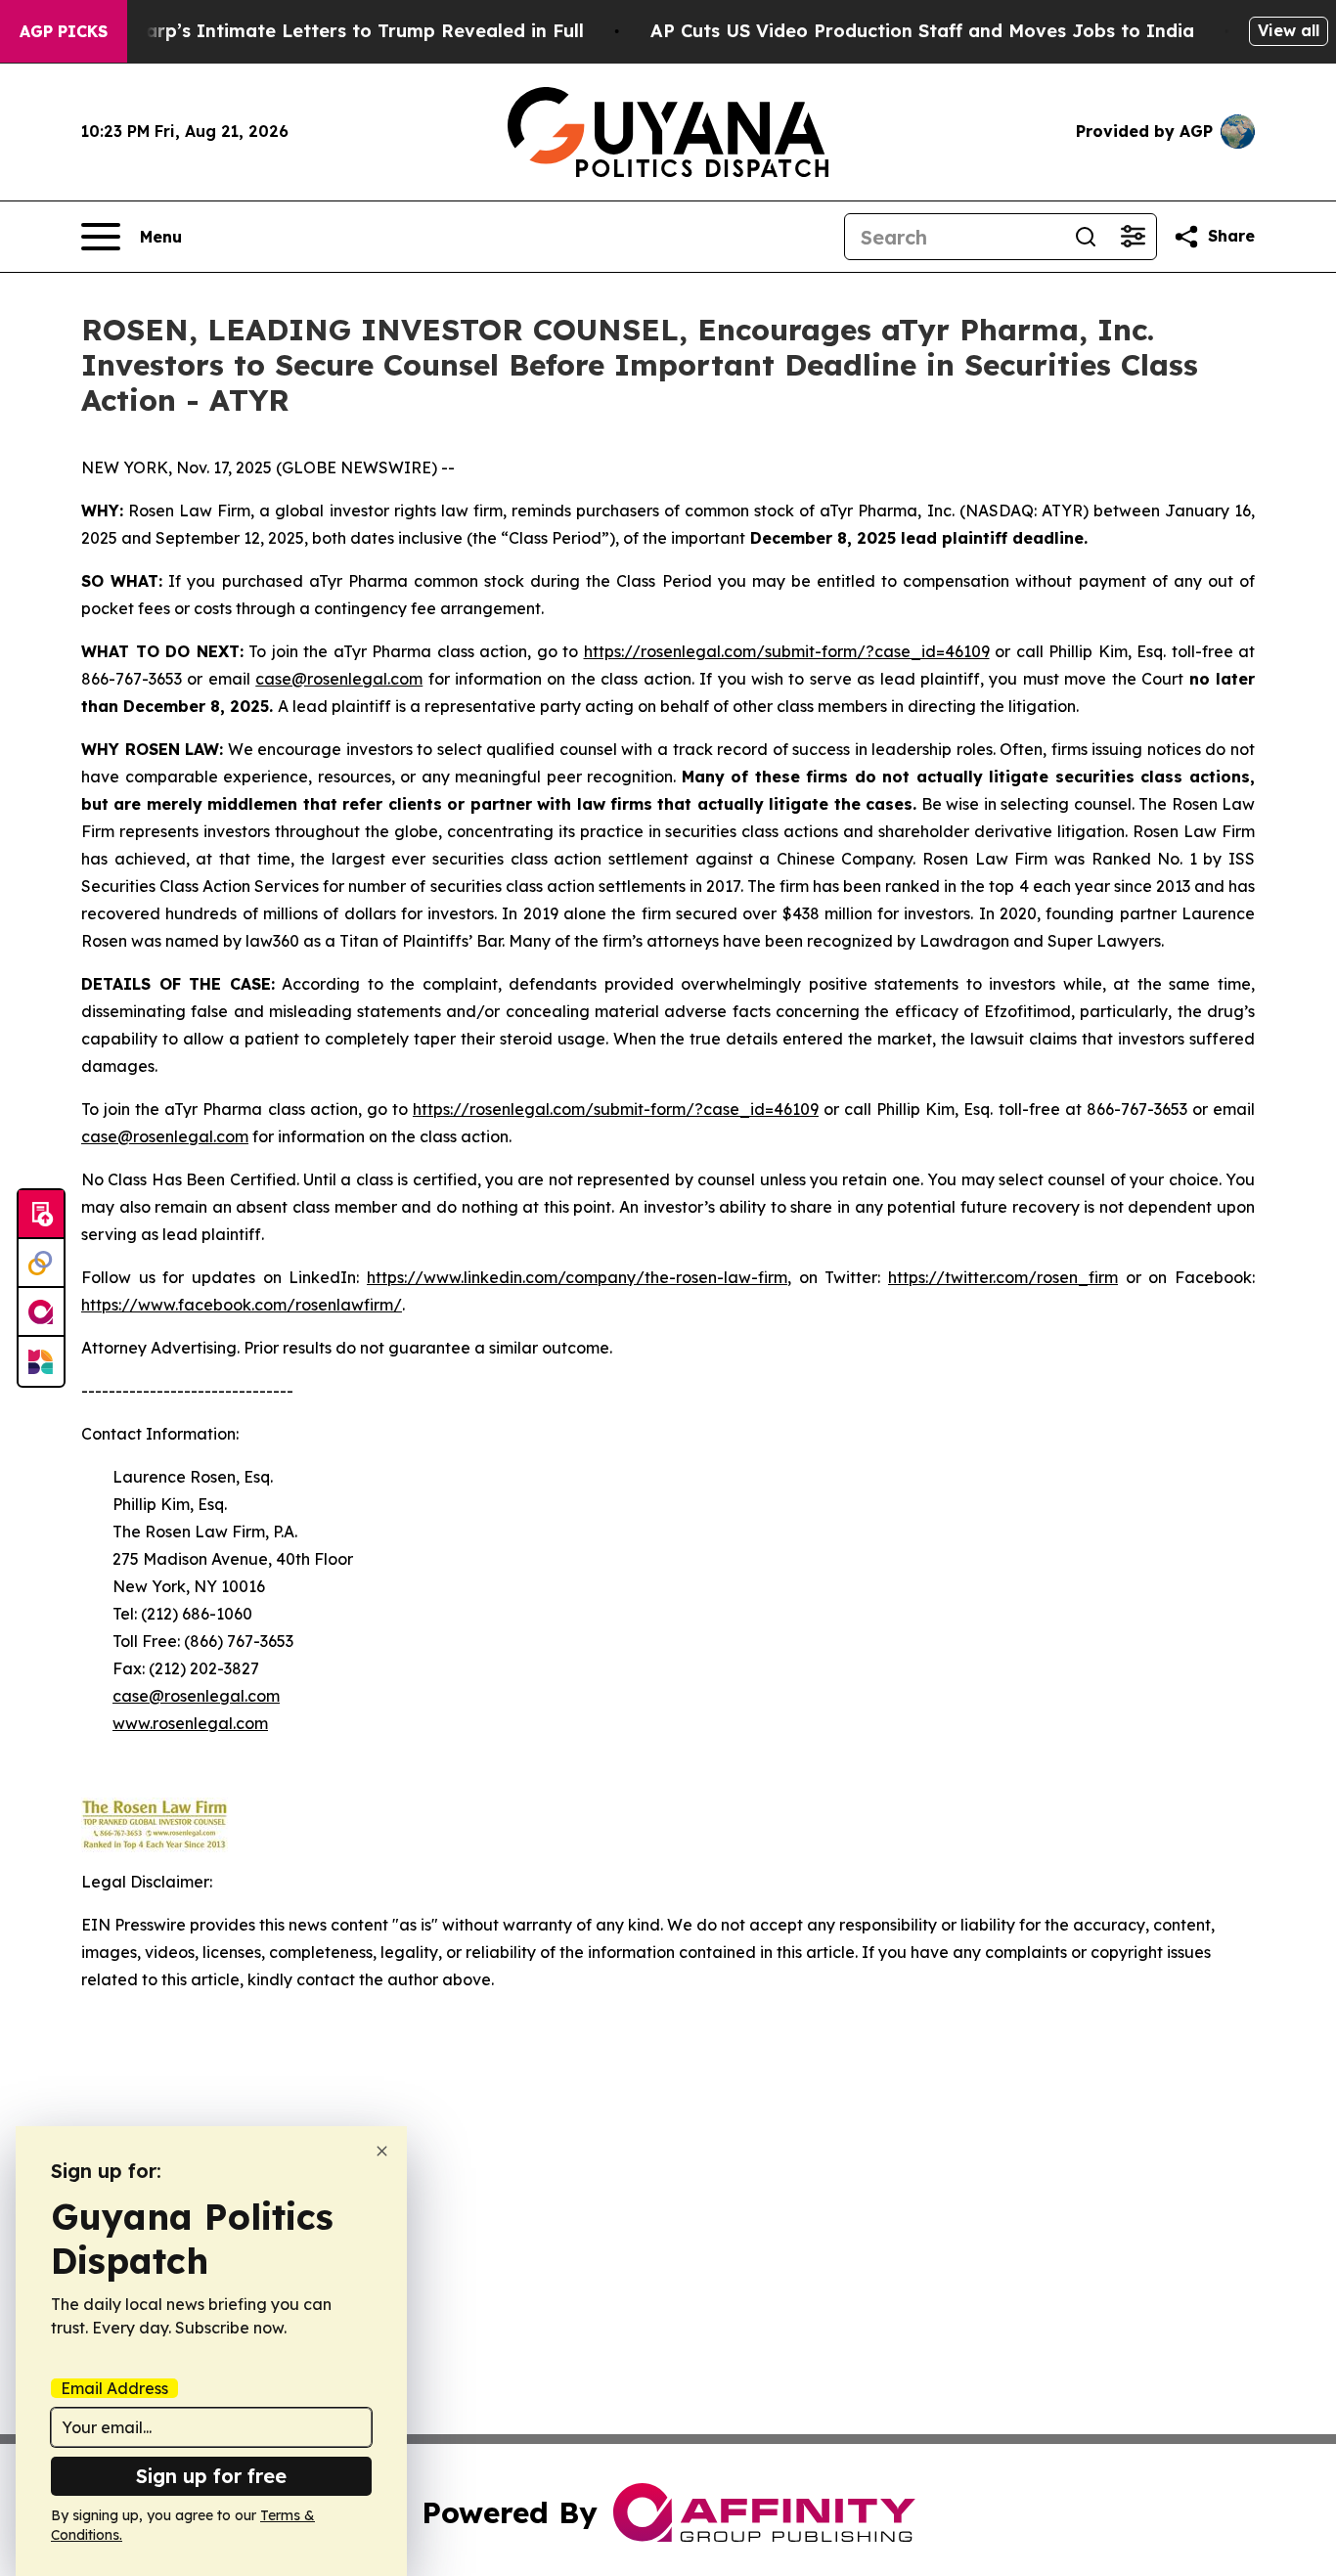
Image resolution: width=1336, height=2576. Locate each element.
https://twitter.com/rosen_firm (1003, 1277)
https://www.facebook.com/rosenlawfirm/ (242, 1305)
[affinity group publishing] (41, 1312)
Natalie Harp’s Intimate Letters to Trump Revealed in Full (322, 31)
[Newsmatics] (41, 1361)
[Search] (1086, 237)
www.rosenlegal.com (190, 1723)
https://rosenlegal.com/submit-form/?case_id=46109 (787, 651)
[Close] (382, 2151)
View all (1289, 30)
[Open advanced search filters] (1133, 237)
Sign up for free (211, 2476)
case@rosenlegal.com (339, 679)
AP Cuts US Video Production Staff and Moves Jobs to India (922, 31)
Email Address (114, 2388)
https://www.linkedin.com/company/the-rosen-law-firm (577, 1277)
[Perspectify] (41, 1264)
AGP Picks (64, 31)
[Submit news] (41, 1215)
